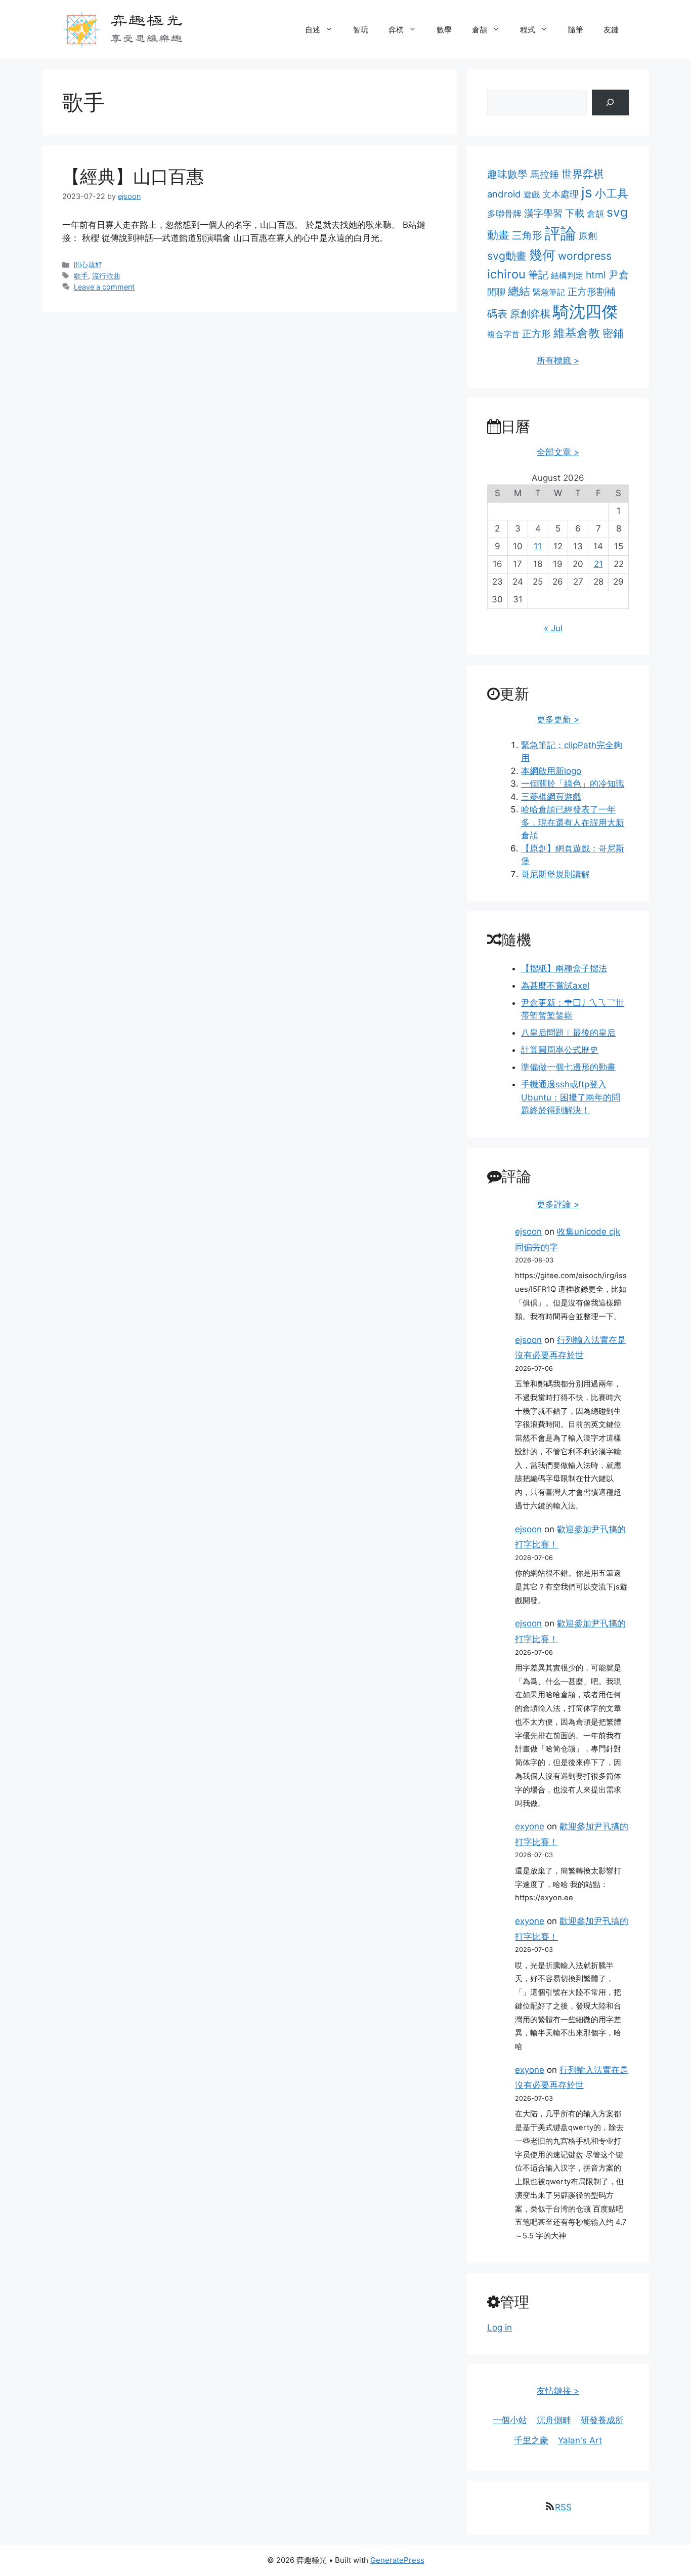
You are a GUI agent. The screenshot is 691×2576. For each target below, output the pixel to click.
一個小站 (510, 2420)
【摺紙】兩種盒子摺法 (564, 968)
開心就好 (88, 264)
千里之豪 (531, 2440)
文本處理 (560, 194)
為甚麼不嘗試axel (555, 986)
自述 (313, 30)
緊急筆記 (549, 292)
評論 (560, 233)
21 (598, 564)
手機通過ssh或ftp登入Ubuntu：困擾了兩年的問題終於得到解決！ (571, 1097)
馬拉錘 (545, 174)
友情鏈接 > (558, 2391)
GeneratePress (397, 2560)
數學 (444, 30)
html (596, 275)
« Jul (553, 628)
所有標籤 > (558, 360)
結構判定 (567, 275)
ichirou (506, 274)
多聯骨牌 (504, 213)
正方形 (536, 334)
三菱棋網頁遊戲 (551, 797)
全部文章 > (558, 452)
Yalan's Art (580, 2440)
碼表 (497, 314)
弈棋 (396, 30)
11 (538, 546)
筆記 (538, 275)
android (504, 194)
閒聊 (496, 292)
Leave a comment (104, 287)
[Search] (610, 103)
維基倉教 (577, 333)
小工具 (612, 193)
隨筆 (576, 30)
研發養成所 (602, 2420)
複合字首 (503, 334)
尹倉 (619, 275)
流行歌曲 (106, 276)
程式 (528, 30)
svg (617, 212)
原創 (588, 236)
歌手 (81, 276)
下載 (575, 213)
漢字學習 (543, 213)
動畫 (498, 235)
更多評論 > (558, 1204)
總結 (519, 291)
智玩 (361, 30)
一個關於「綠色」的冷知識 (573, 784)
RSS (563, 2507)
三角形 (527, 235)
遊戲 (532, 194)
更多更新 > (558, 719)
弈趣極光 (146, 19)
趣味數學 (507, 174)
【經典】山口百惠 (133, 176)
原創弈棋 (530, 314)
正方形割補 (592, 292)
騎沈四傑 (585, 312)
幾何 (542, 255)
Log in (500, 2327)
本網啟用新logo (551, 771)
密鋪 (613, 333)
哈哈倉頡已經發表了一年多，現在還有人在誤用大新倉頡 (573, 822)
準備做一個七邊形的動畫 (568, 1067)
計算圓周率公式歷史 (560, 1050)
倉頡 (480, 30)
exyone (530, 1826)
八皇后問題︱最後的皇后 (568, 1033)
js (587, 192)
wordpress (585, 256)
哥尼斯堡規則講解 (555, 874)
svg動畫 (507, 256)
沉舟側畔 (554, 2420)
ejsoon (528, 1232)
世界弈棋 (583, 174)
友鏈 (611, 30)
